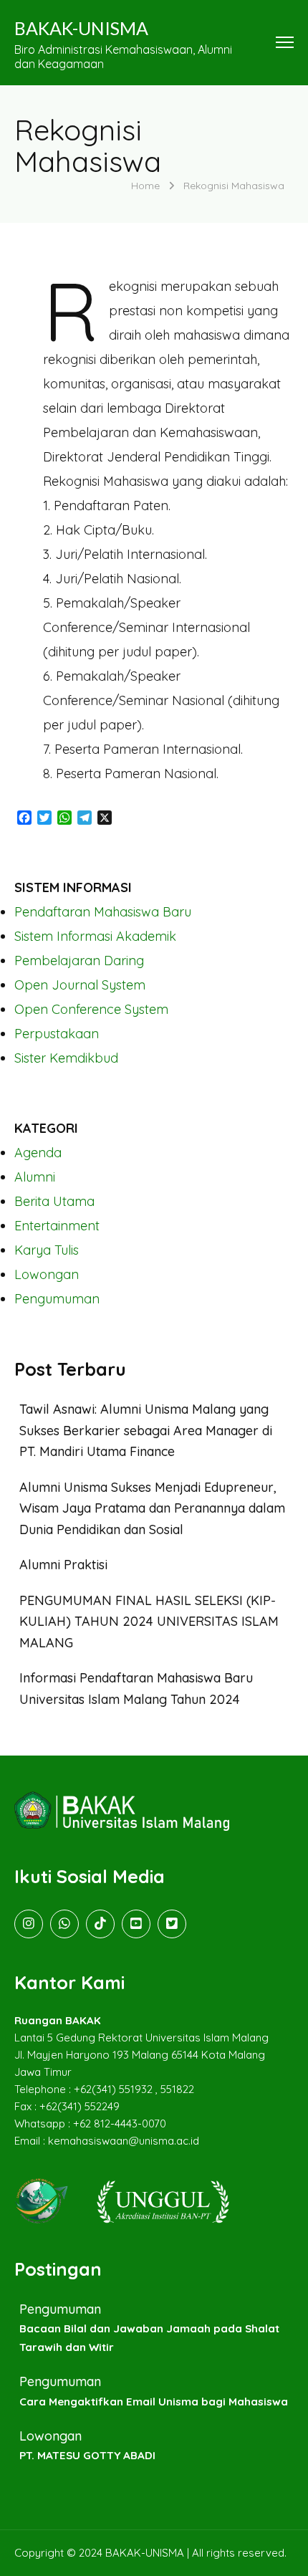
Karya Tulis (47, 1250)
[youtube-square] (136, 1924)
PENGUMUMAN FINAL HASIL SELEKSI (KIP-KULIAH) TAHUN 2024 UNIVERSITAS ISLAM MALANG (149, 1622)
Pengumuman (57, 1299)
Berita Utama (54, 1201)
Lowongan (47, 1274)
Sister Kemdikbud (66, 1058)
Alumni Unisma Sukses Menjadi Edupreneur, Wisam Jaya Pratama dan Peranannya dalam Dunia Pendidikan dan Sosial (152, 1508)
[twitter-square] (172, 1924)
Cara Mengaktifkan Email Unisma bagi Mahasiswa (154, 2402)
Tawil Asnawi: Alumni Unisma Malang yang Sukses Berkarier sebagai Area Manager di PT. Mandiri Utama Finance (146, 1430)
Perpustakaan (57, 1034)
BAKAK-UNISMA (81, 28)
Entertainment (57, 1226)
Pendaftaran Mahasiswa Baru (103, 912)
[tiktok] (100, 1924)
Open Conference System (91, 1009)
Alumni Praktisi (63, 1565)
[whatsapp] (64, 1924)
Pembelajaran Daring (79, 961)
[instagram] (29, 1924)
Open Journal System (80, 985)
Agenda (38, 1153)
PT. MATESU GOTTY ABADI (87, 2455)
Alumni (35, 1177)
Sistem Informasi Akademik (95, 936)
